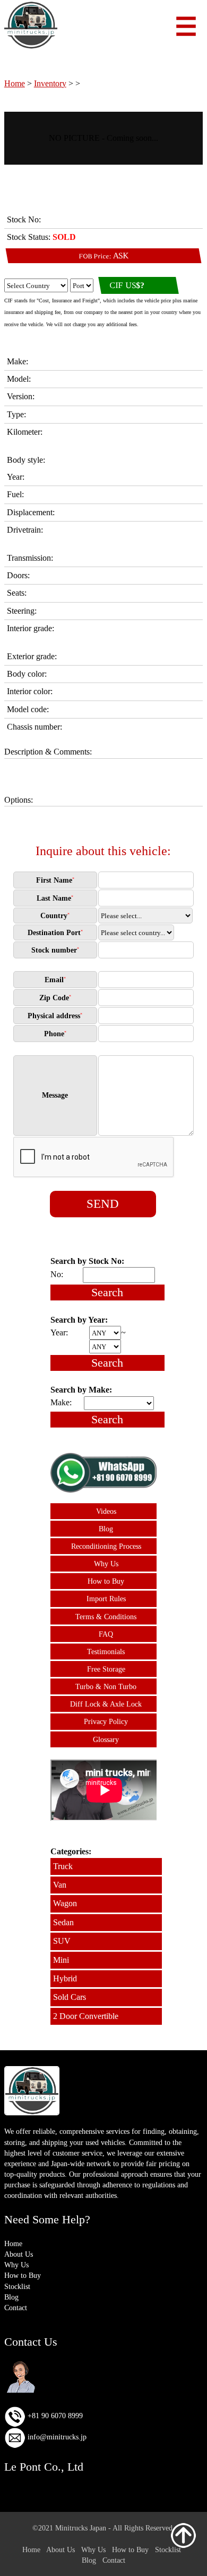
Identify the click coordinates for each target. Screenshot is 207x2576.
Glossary (106, 1739)
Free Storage (106, 1669)
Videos (106, 1511)
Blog (106, 1529)
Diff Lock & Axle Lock (106, 1704)
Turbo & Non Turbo (106, 1686)
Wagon (65, 1903)
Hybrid (65, 1978)
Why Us (106, 1564)
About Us (19, 2254)
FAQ (106, 1634)
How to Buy (106, 1581)
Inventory (50, 83)
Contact (16, 2308)
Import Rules (106, 1599)
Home (15, 83)
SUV (62, 1941)
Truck (63, 1866)
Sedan (63, 1922)
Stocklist (17, 2286)
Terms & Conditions (106, 1617)
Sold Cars (70, 1997)
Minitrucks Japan (81, 2528)
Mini (61, 1960)
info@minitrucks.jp (56, 2437)
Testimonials (106, 1651)
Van (60, 1885)
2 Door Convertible (86, 2016)
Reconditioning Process (106, 1546)
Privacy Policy (106, 1721)
